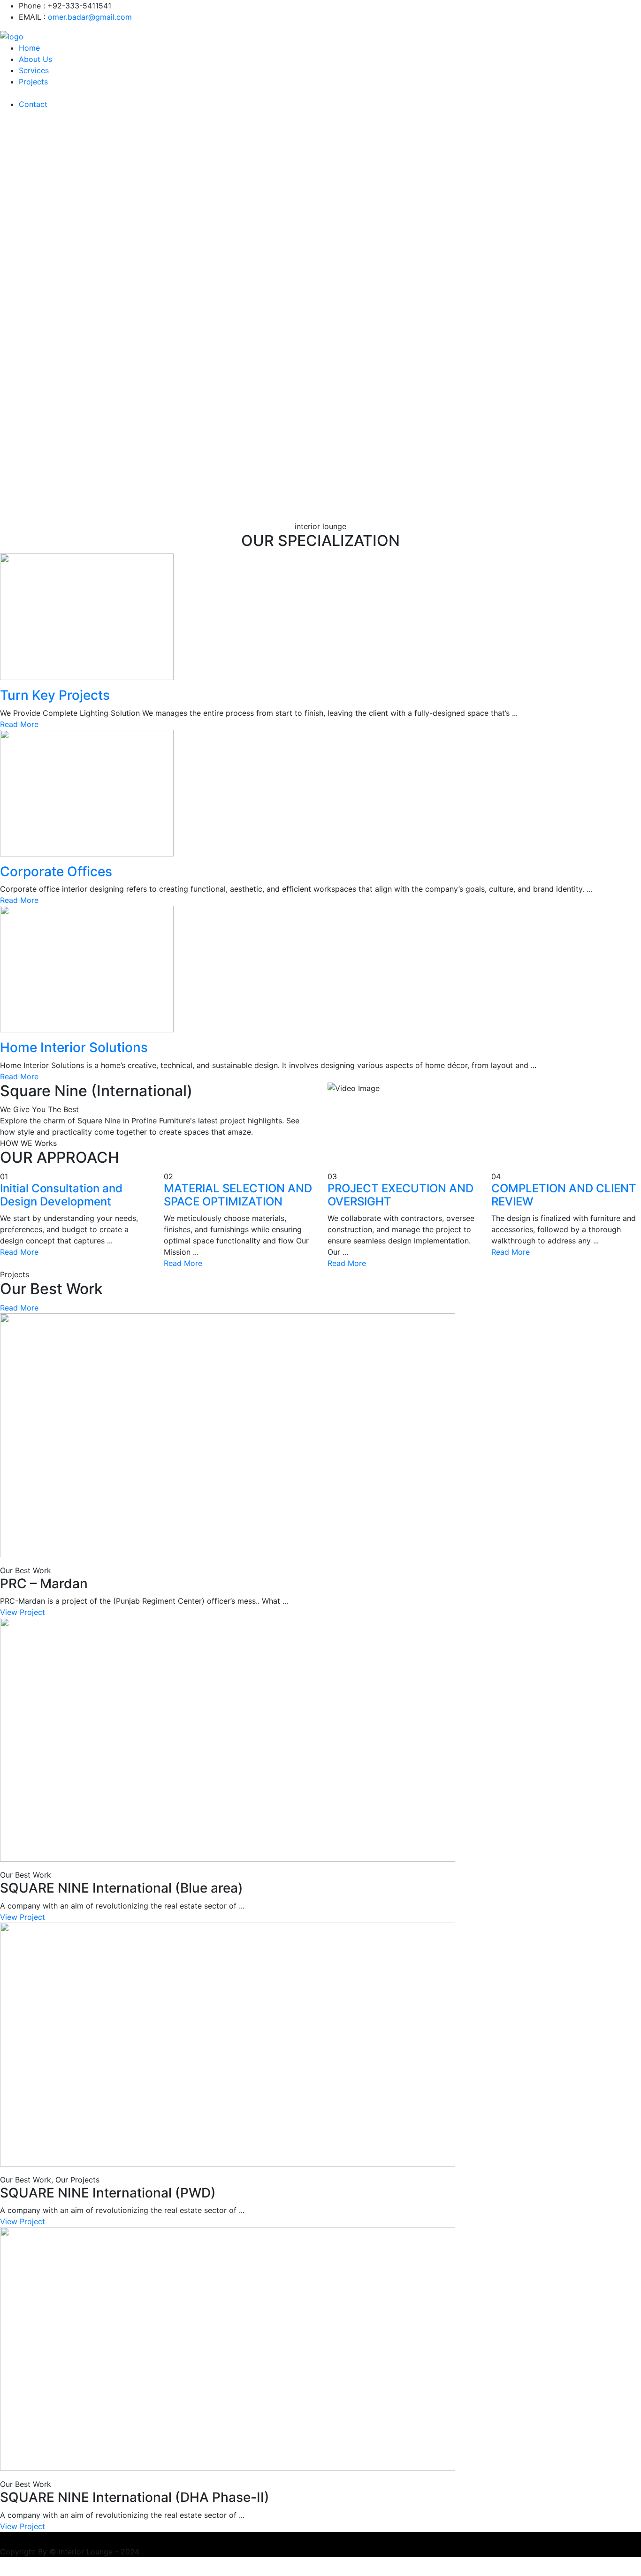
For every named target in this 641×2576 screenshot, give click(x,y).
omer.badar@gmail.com (90, 17)
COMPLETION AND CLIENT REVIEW (564, 1195)
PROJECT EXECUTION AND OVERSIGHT (401, 1195)
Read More (20, 724)
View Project (23, 1612)
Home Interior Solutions (74, 1047)
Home (29, 48)
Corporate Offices (56, 871)
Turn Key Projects (55, 695)
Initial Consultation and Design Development (61, 1195)
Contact (33, 104)
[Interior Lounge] (12, 36)
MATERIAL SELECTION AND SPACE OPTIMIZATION (238, 1195)
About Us (35, 59)
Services (34, 70)
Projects (33, 82)
